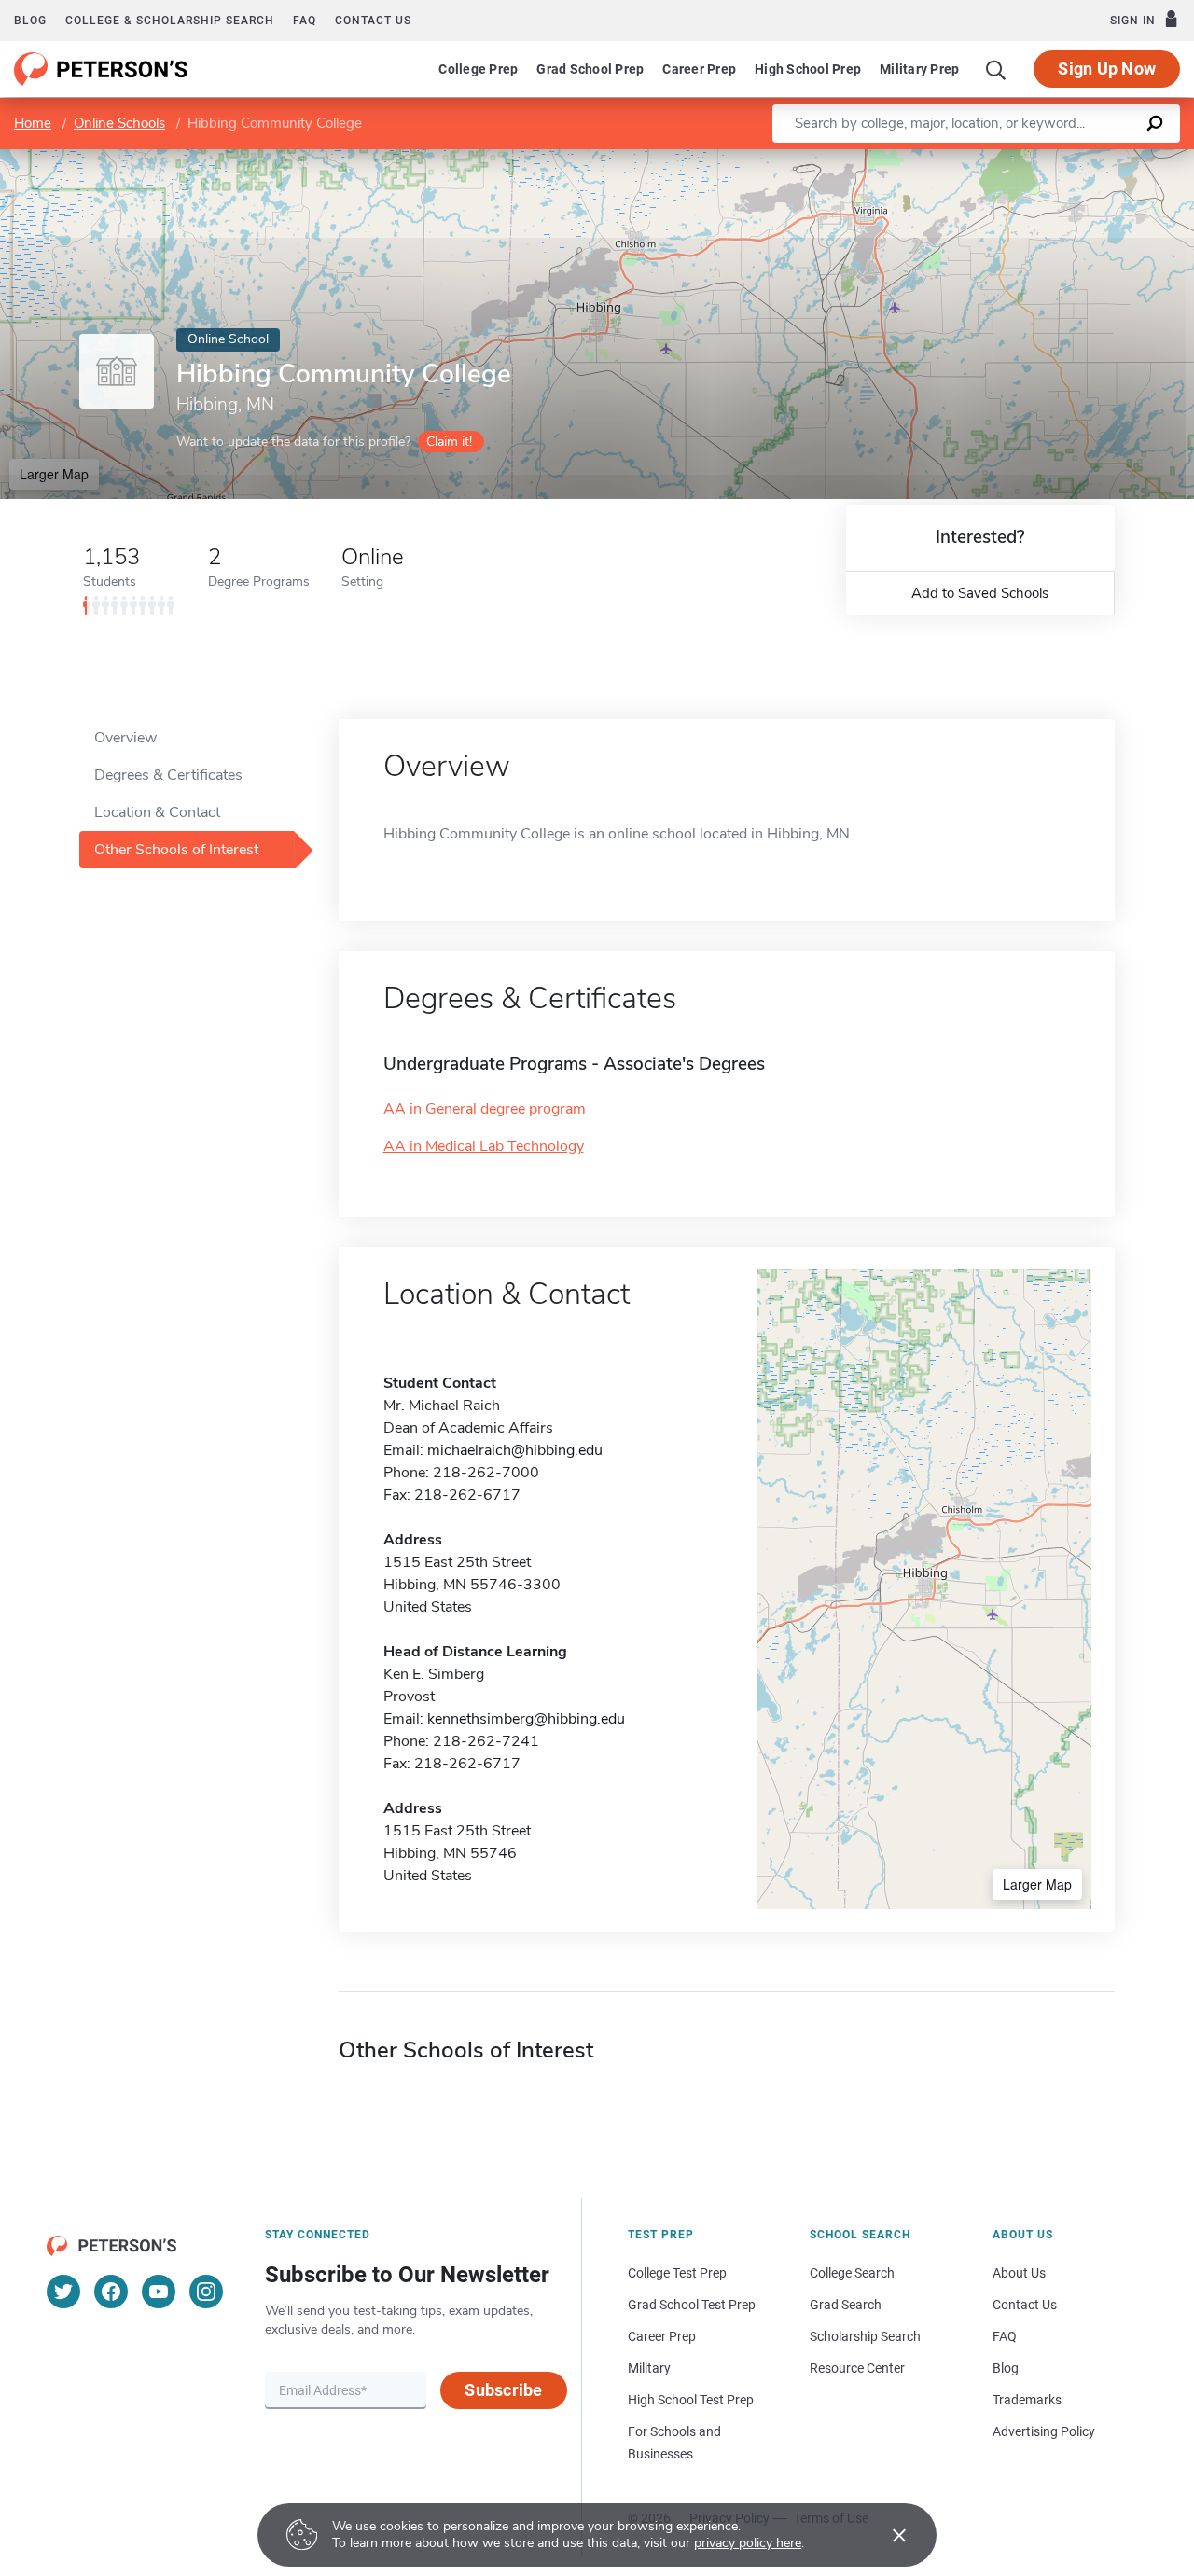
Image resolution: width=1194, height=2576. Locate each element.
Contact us (373, 21)
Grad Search (846, 2305)
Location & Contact (157, 812)
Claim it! (449, 442)
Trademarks (1027, 2400)
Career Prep (699, 69)
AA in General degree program (485, 1109)
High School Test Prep (691, 2400)
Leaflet (975, 158)
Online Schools (119, 123)
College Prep (478, 69)
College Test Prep (677, 2273)
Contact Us (1025, 2305)
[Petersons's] (101, 69)
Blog (30, 21)
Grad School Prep (590, 69)
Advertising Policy (1044, 2431)
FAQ (305, 21)
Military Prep (919, 69)
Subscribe (503, 2390)
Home (33, 123)
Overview (125, 738)
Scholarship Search (865, 2336)
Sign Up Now (1107, 69)
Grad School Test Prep (692, 2305)
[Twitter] (63, 2292)
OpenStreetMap (1068, 158)
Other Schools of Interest (176, 850)
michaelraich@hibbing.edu (515, 1450)
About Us (1019, 2273)
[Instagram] (206, 2292)
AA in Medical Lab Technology (484, 1146)
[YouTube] (159, 2292)
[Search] (996, 69)
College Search (852, 2273)
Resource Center (857, 2368)
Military (649, 2368)
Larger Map (54, 474)
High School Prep (808, 69)
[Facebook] (111, 2292)
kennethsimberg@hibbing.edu (526, 1719)
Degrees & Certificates (168, 775)
